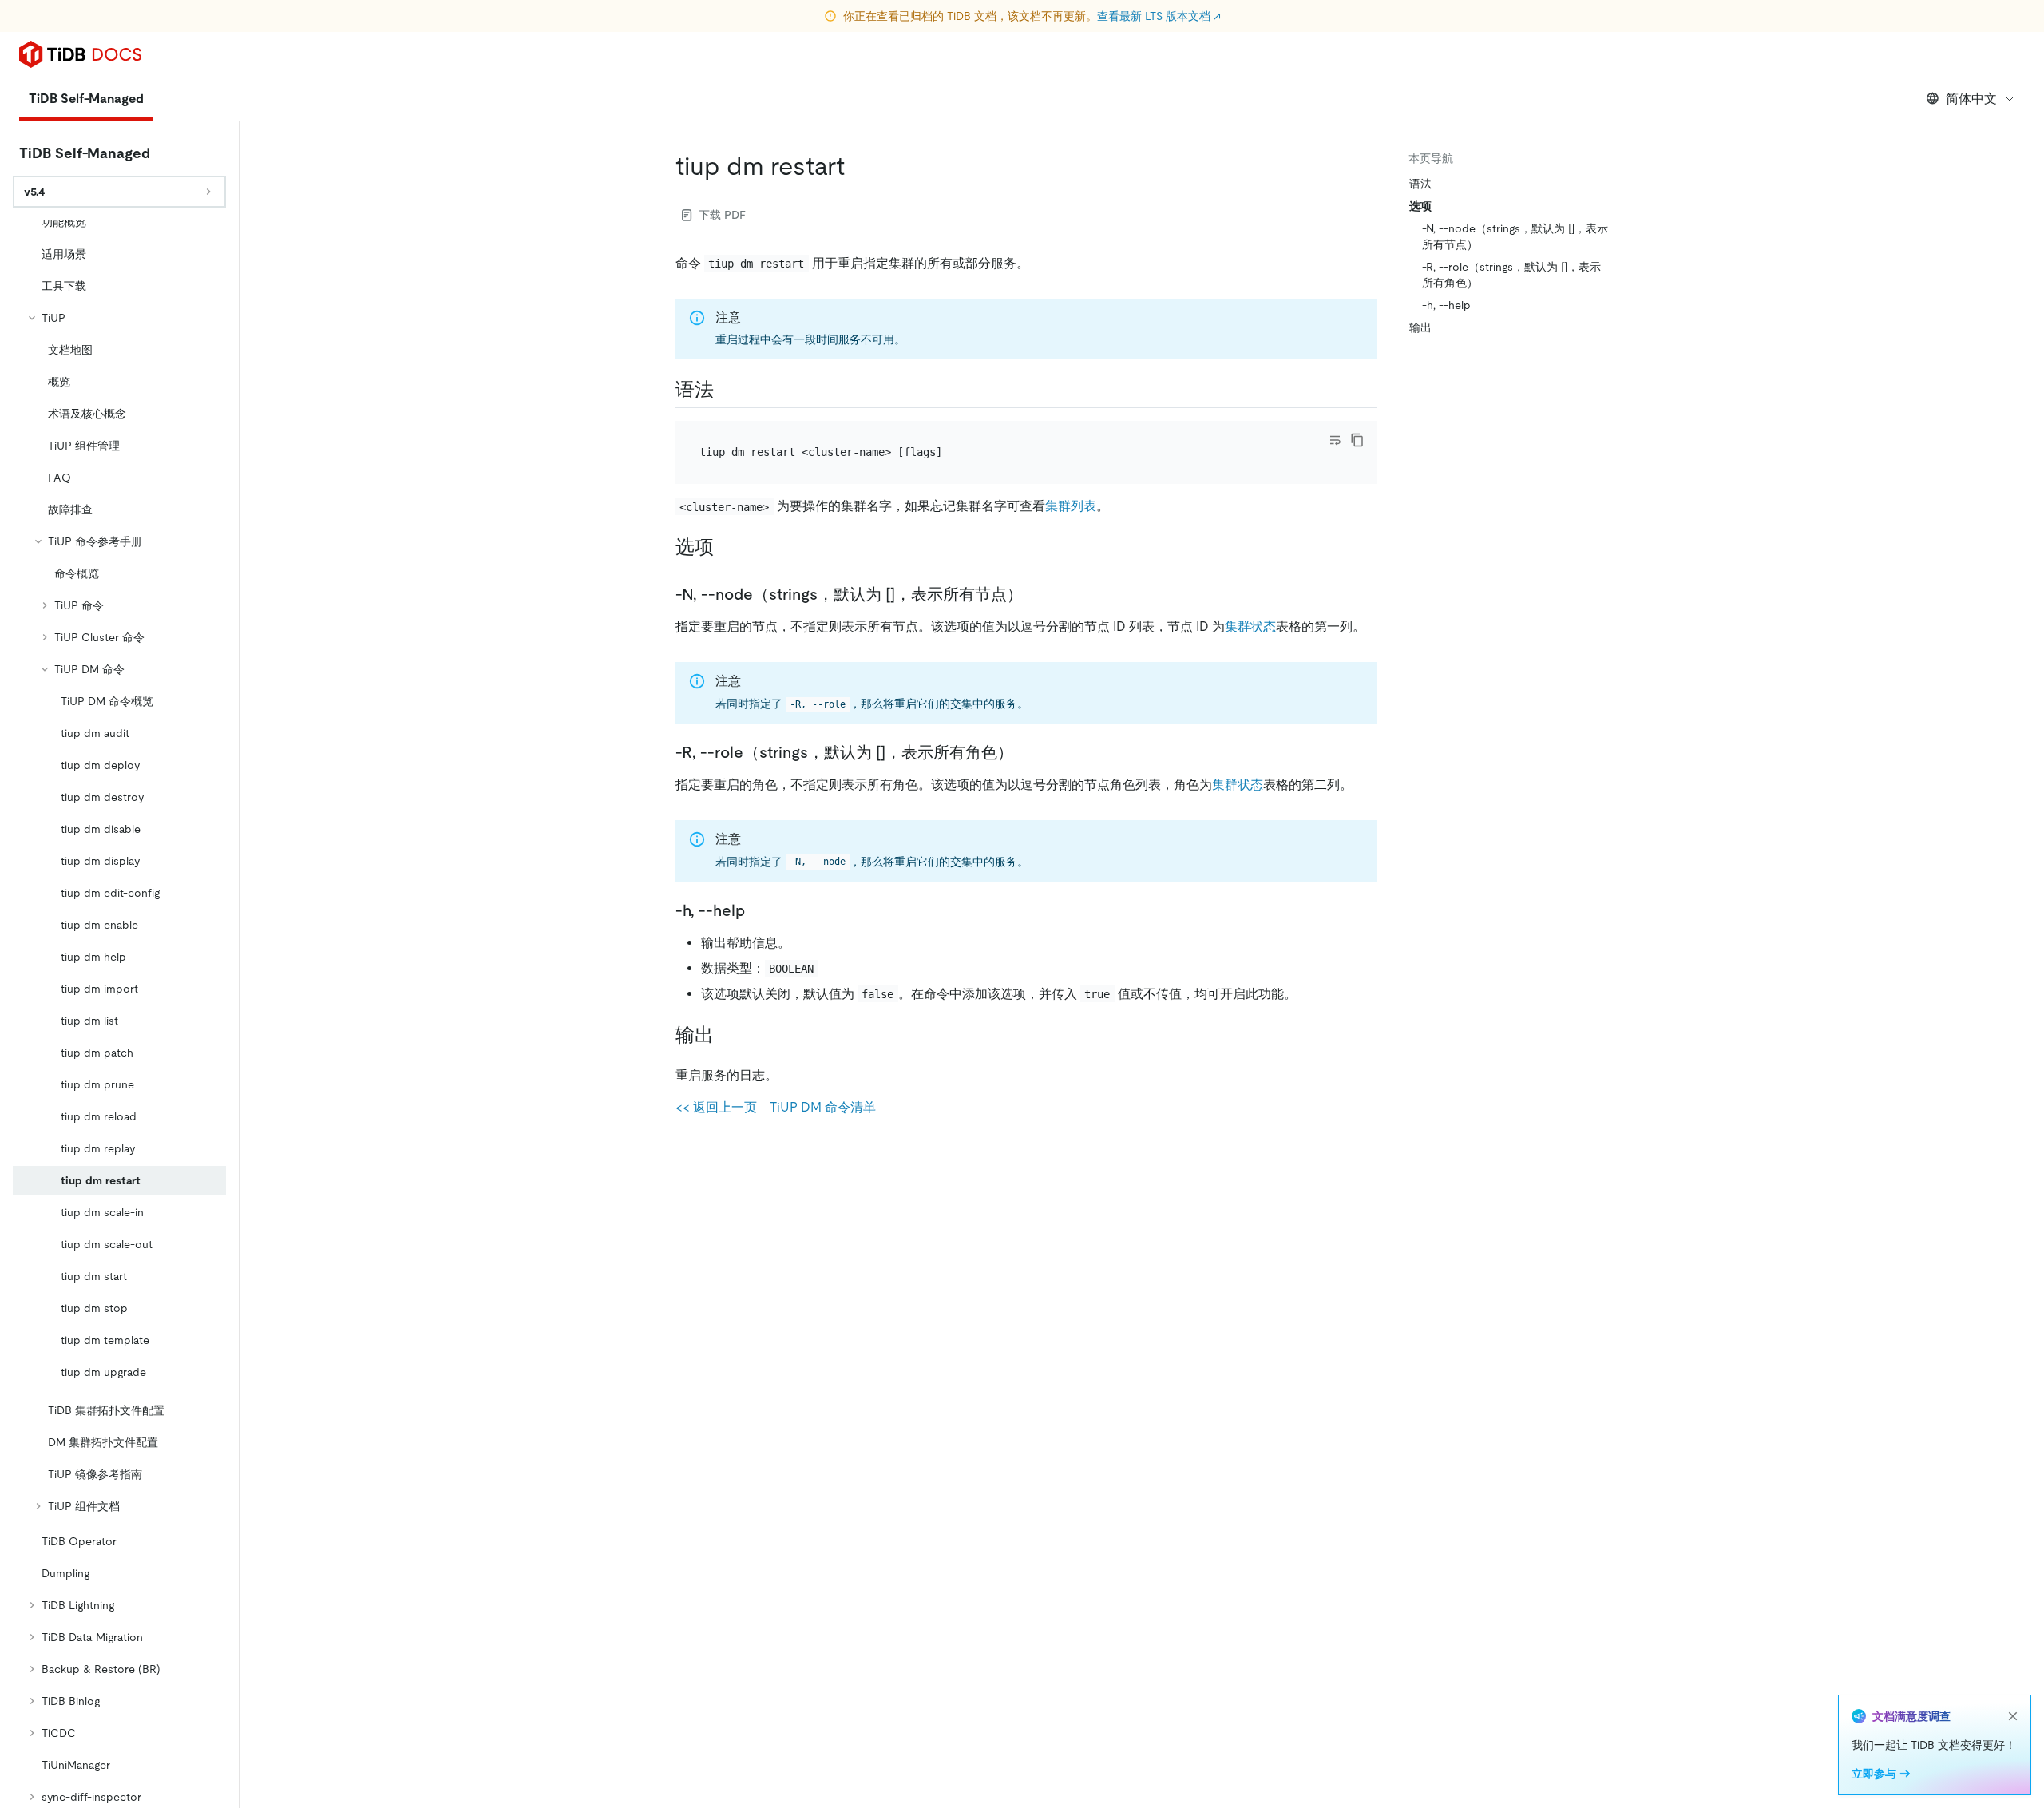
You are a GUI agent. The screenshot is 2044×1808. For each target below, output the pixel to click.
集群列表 (1071, 506)
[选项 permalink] (727, 547)
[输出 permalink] (727, 1035)
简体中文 (1971, 99)
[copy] (1357, 440)
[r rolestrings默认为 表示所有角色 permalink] (1026, 752)
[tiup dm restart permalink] (858, 166)
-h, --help (1446, 305)
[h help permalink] (758, 910)
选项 (1420, 206)
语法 (1420, 184)
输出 (1420, 327)
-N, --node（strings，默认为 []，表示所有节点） (1515, 236)
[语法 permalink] (727, 390)
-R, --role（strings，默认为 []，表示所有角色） (1511, 275)
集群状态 (1250, 626)
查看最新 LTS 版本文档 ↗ (1159, 16)
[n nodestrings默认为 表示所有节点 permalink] (1036, 594)
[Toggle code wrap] (1335, 440)
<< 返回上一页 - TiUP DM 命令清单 (776, 1107)
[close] (2013, 1716)
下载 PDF (722, 215)
